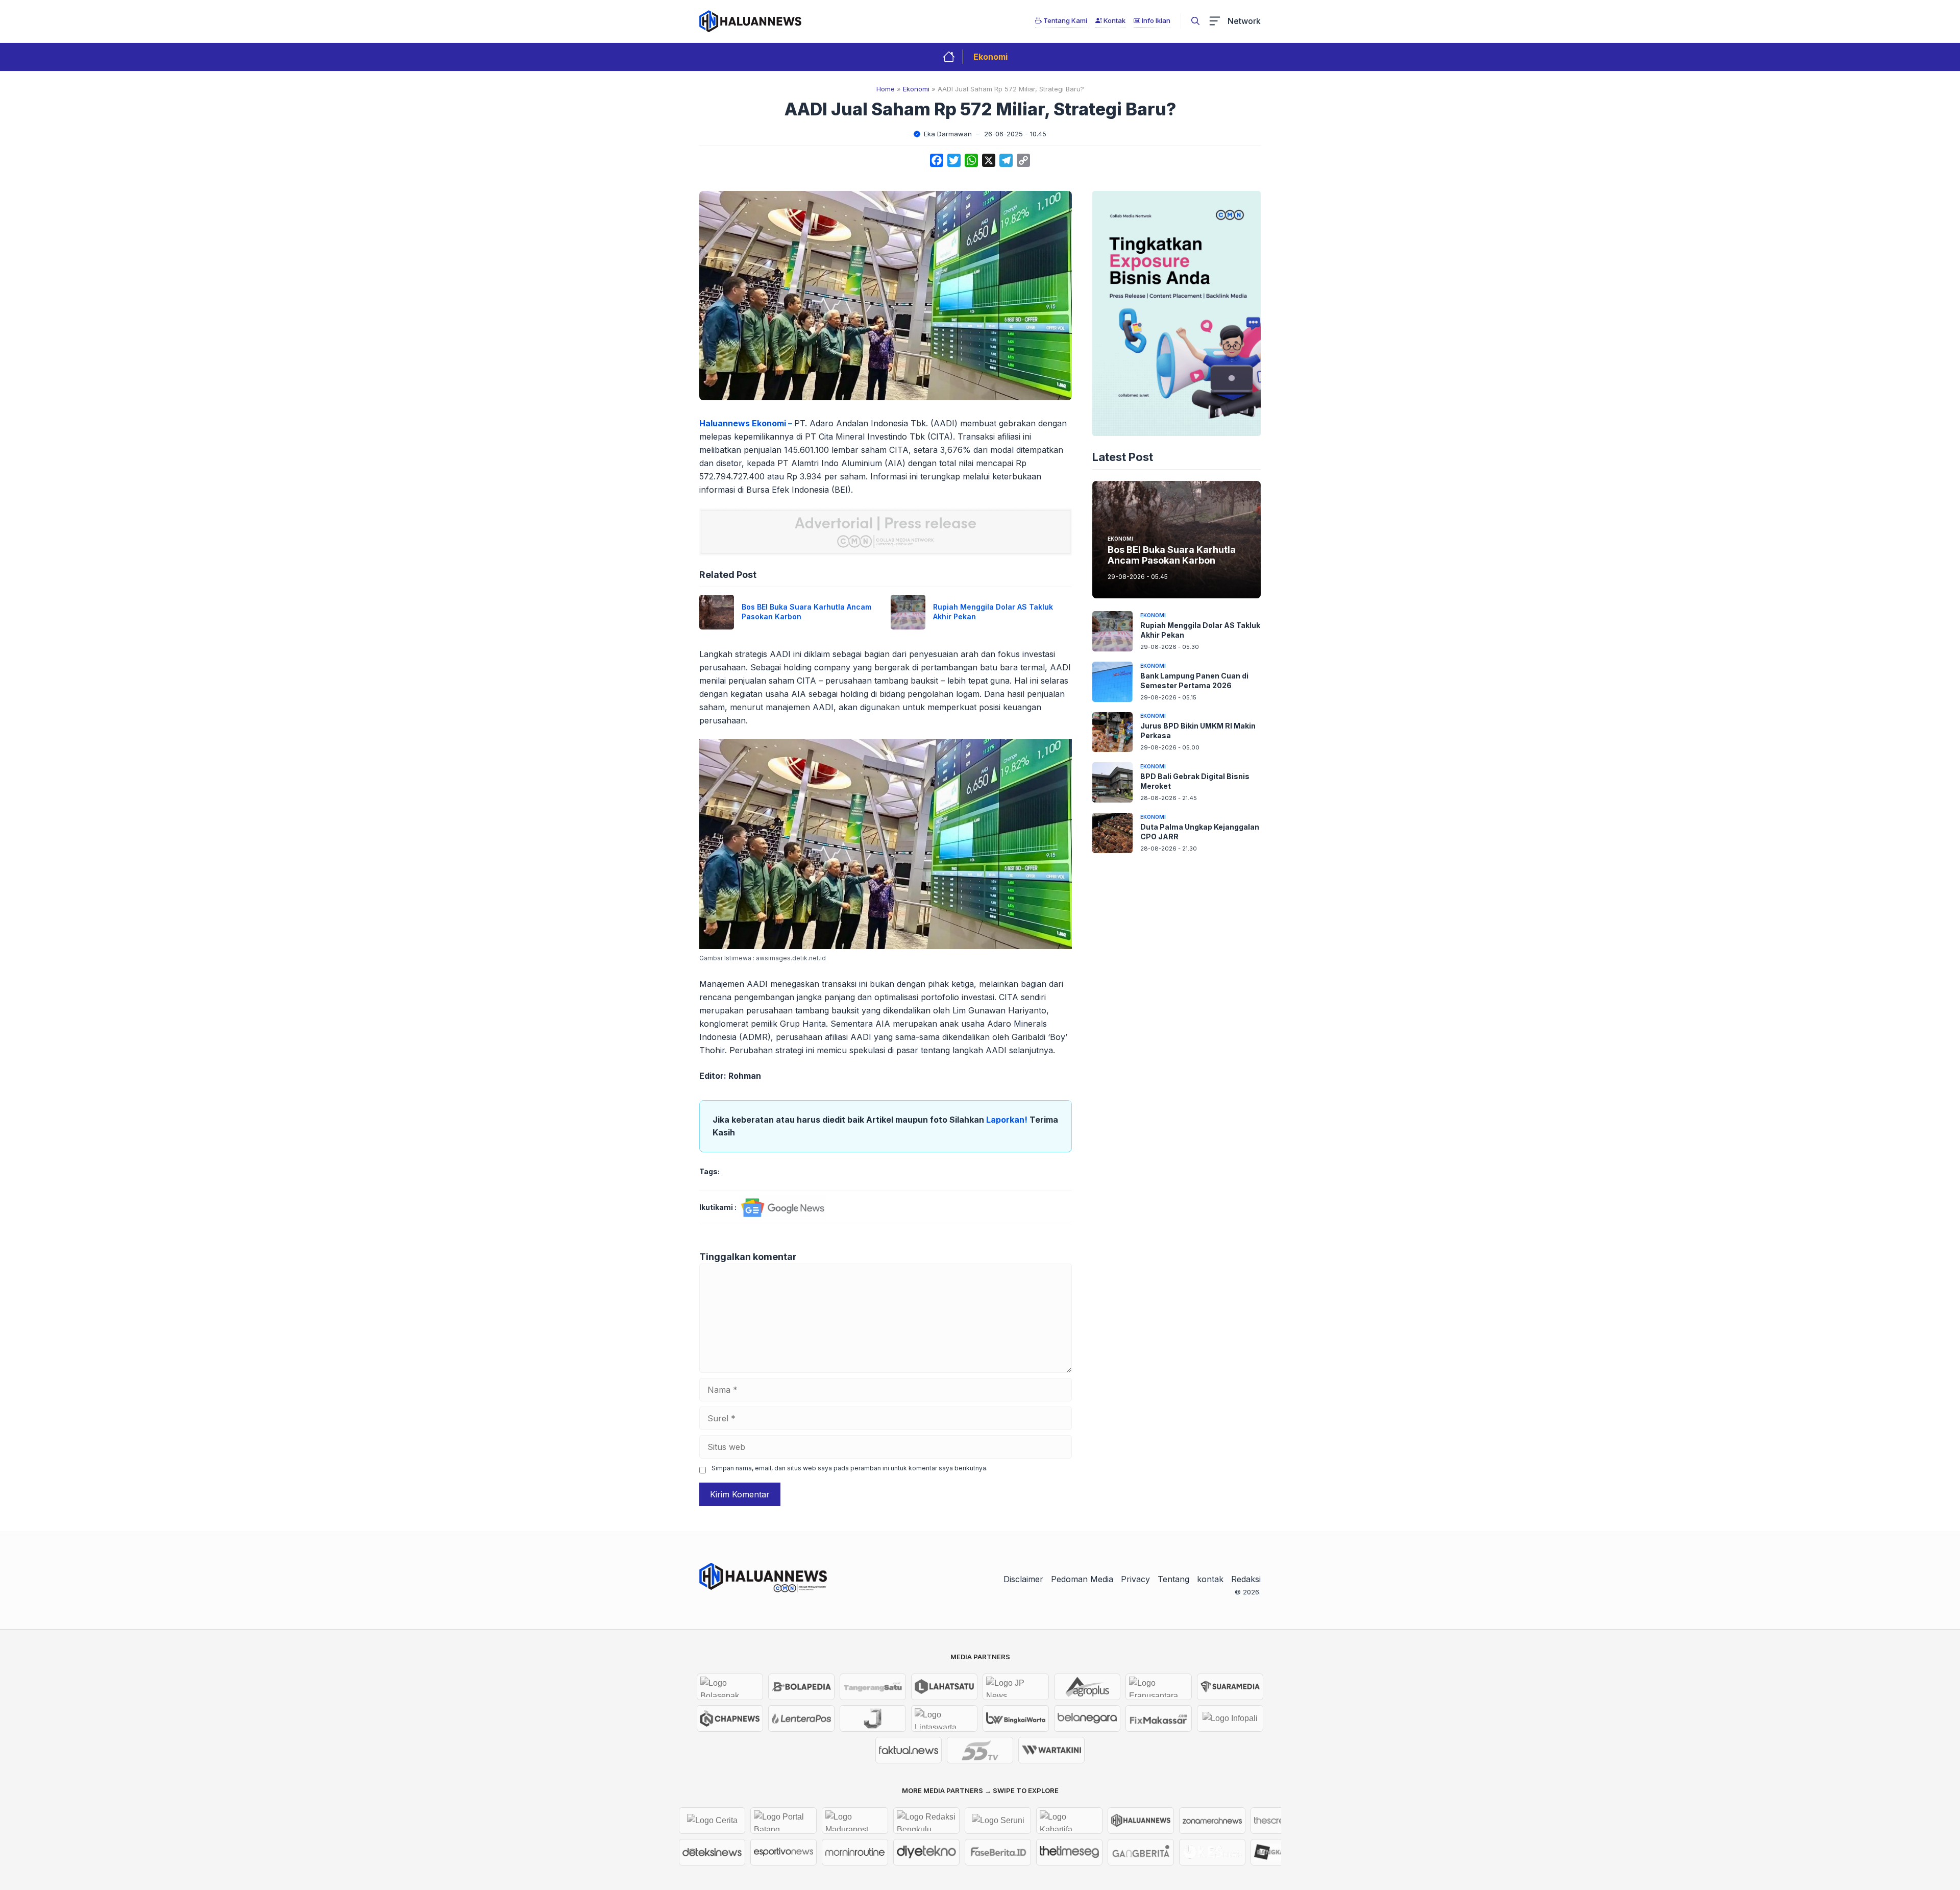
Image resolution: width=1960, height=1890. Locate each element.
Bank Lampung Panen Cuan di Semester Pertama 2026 (1194, 681)
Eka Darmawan (948, 134)
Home (886, 89)
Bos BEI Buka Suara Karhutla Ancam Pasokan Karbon (1172, 555)
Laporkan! (1008, 1120)
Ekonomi (990, 57)
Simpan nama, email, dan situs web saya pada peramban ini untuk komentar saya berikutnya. (850, 1468)
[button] (1195, 21)
